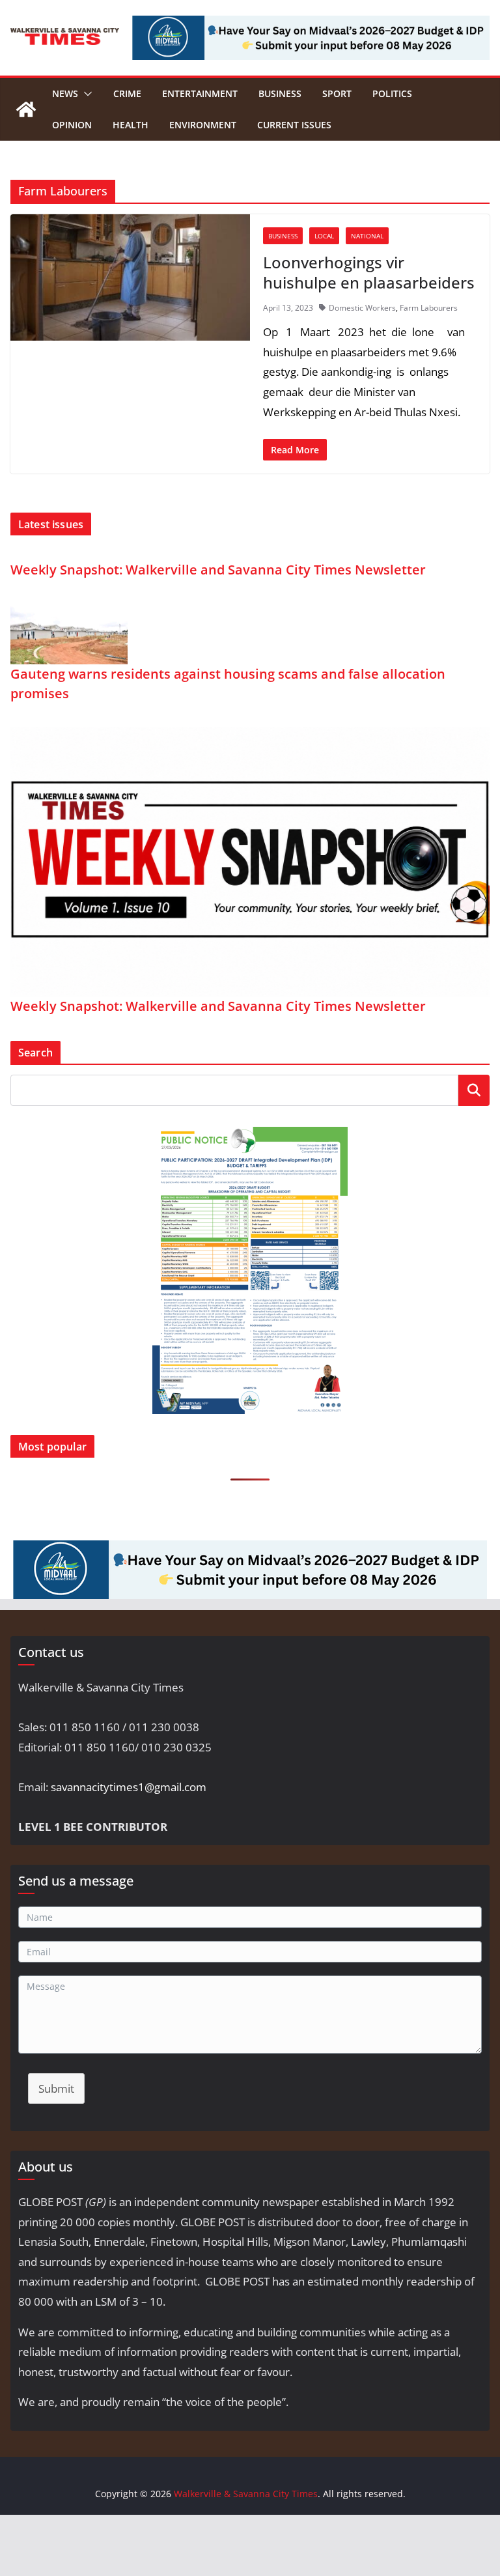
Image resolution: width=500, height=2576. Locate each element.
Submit (56, 2088)
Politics (392, 93)
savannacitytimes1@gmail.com (129, 1787)
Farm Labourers (429, 308)
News (65, 93)
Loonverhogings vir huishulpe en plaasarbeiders (369, 272)
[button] (85, 94)
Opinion (72, 125)
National (367, 236)
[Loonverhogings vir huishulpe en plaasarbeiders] (130, 277)
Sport (337, 93)
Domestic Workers (362, 308)
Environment (203, 125)
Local (324, 236)
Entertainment (200, 93)
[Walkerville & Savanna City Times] (26, 109)
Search (474, 1090)
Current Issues (294, 125)
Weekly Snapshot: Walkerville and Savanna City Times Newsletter (218, 570)
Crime (127, 93)
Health (131, 125)
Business (280, 93)
